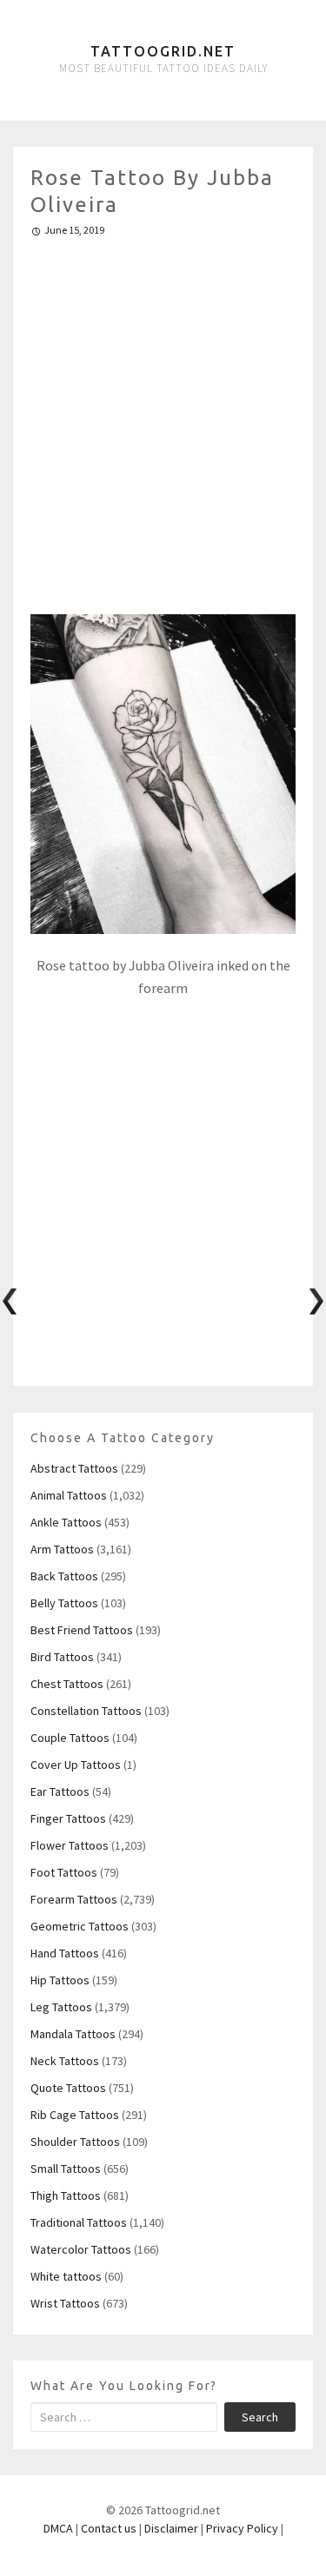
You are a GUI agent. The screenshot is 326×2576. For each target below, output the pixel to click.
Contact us (109, 2528)
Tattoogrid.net (163, 51)
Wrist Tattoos (65, 2303)
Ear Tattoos (60, 1791)
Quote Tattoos (68, 2088)
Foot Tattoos (64, 1872)
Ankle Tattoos (66, 1522)
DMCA (58, 2528)
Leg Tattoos (61, 2007)
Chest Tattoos (67, 1684)
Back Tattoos (64, 1576)
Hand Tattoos (65, 1953)
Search (260, 2417)
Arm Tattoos (62, 1549)
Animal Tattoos (69, 1495)
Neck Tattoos (65, 2061)
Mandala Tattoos (73, 2034)
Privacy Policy (242, 2528)
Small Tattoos (66, 2169)
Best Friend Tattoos (82, 1630)
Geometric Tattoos (80, 1926)
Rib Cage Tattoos (75, 2115)
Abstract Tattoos (74, 1468)
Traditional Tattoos (79, 2222)
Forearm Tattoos (74, 1899)
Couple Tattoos (70, 1738)
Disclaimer (171, 2528)
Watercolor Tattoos (81, 2249)
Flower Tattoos (70, 1845)
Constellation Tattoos (86, 1711)
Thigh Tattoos (66, 2195)
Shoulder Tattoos (75, 2142)
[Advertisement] (163, 418)
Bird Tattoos (62, 1657)
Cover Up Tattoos (76, 1765)
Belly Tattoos (64, 1603)
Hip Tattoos (60, 1980)
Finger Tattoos (68, 1818)
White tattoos (66, 2276)
